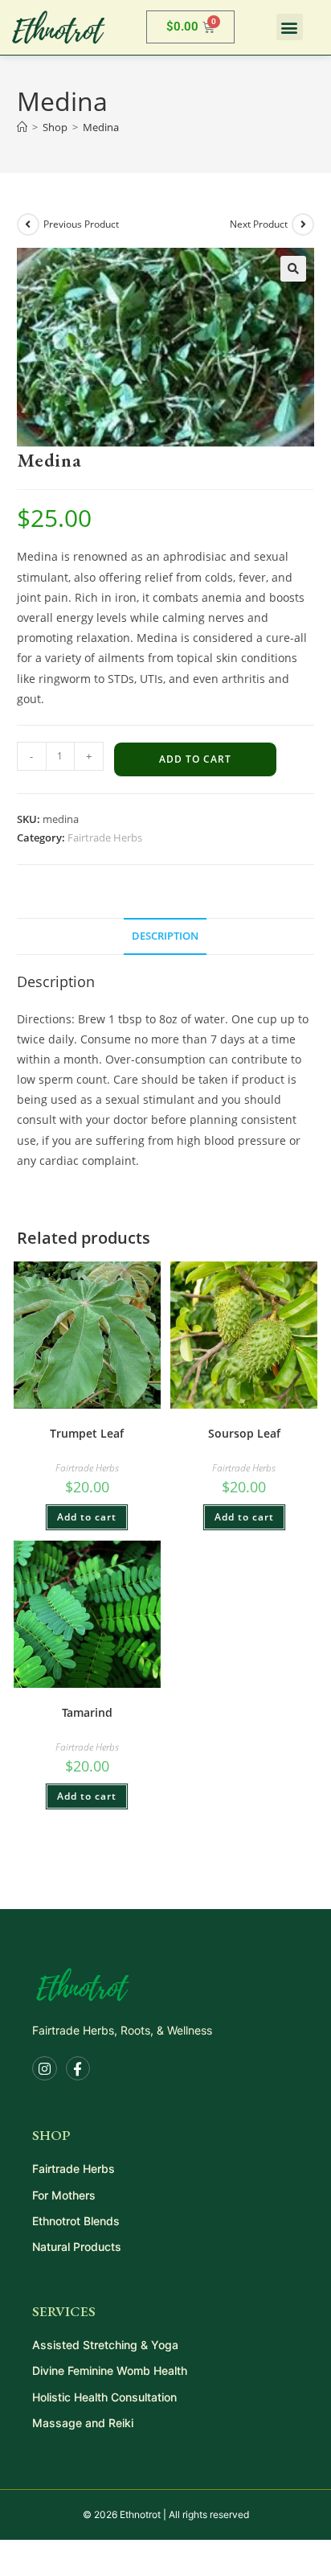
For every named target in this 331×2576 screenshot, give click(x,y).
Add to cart (195, 759)
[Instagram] (45, 2069)
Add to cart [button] (87, 1517)
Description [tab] (165, 936)
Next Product (259, 224)
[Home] (22, 127)
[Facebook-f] (78, 2069)
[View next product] (303, 224)
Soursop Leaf (244, 1433)
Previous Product (81, 224)
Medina (101, 127)
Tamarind (87, 1712)
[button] (290, 27)
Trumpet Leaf (87, 1433)
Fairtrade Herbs (105, 837)
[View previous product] (28, 224)
